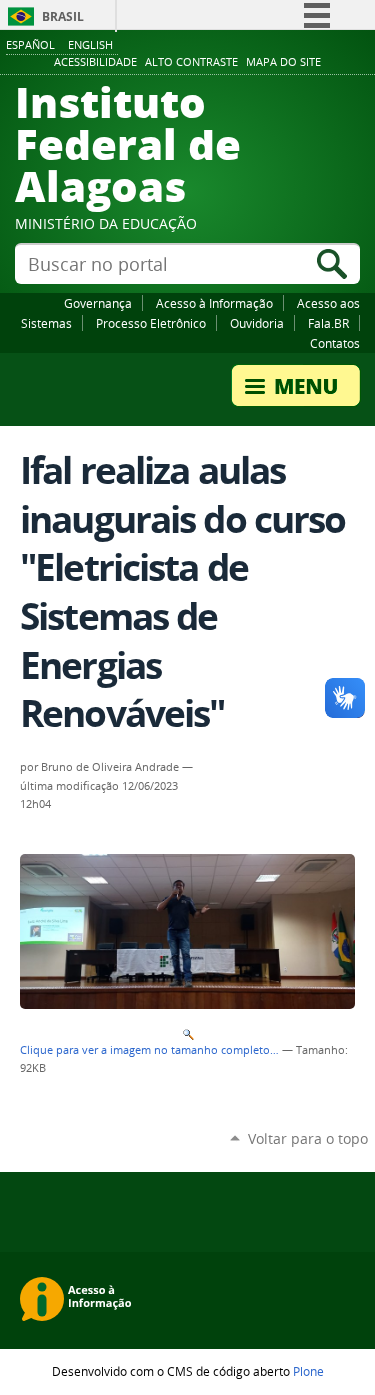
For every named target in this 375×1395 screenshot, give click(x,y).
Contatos (335, 343)
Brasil (63, 16)
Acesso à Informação (214, 303)
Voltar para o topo (308, 1138)
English (90, 44)
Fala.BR (328, 323)
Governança (98, 303)
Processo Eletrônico (151, 323)
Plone (308, 1371)
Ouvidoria (257, 323)
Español (30, 44)
